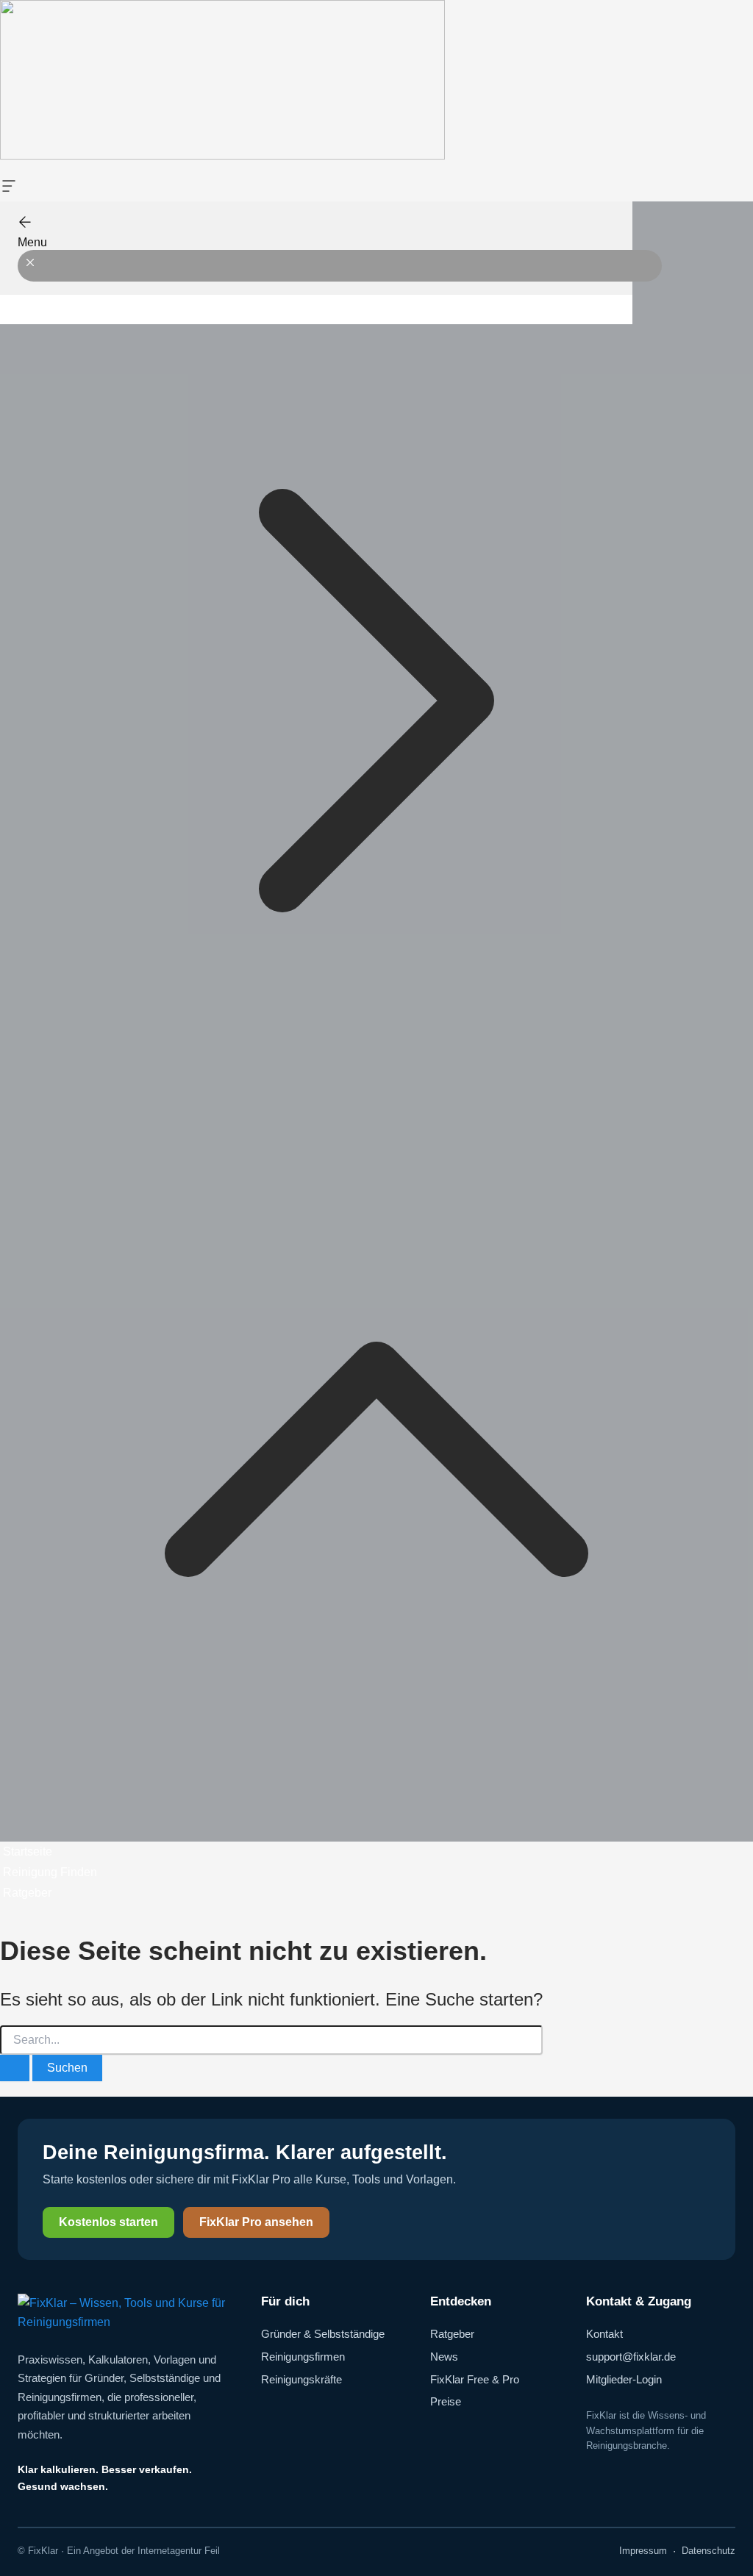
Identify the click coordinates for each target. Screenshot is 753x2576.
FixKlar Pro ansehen (256, 2222)
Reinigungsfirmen (303, 2357)
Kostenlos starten (108, 2222)
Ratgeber (452, 2334)
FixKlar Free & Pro (475, 2379)
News (444, 2357)
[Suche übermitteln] (15, 2068)
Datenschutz (709, 2551)
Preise (446, 2401)
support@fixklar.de (631, 2357)
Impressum (643, 2551)
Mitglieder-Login (624, 2379)
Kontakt (604, 2334)
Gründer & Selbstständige (323, 2334)
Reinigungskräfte (301, 2379)
